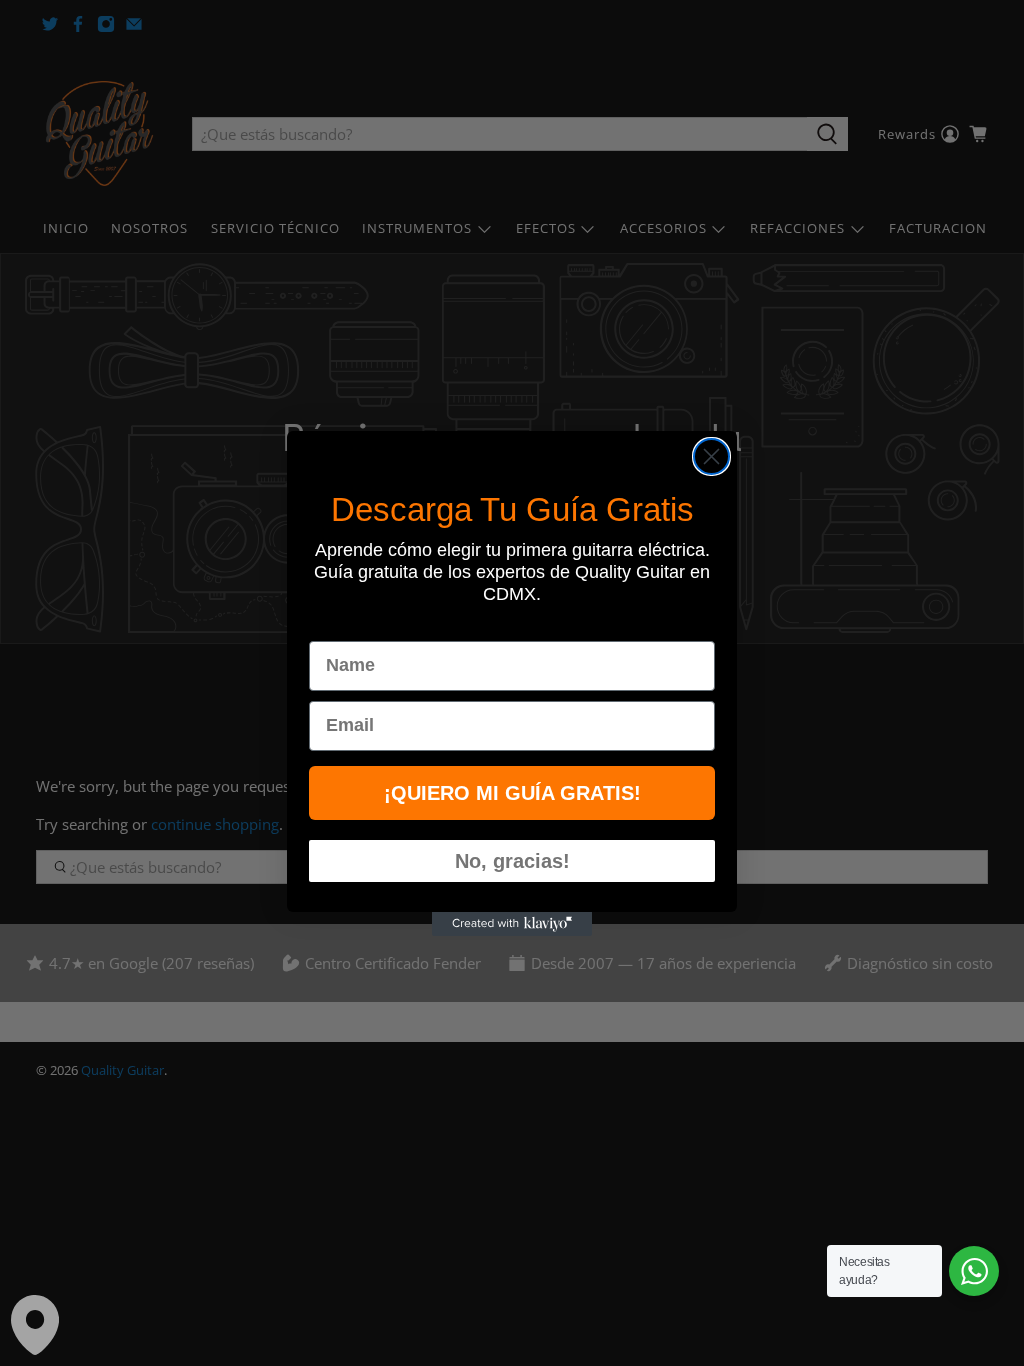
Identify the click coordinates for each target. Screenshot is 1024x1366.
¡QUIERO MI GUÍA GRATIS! (512, 793)
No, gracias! (512, 861)
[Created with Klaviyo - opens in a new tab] (512, 924)
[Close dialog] (711, 456)
